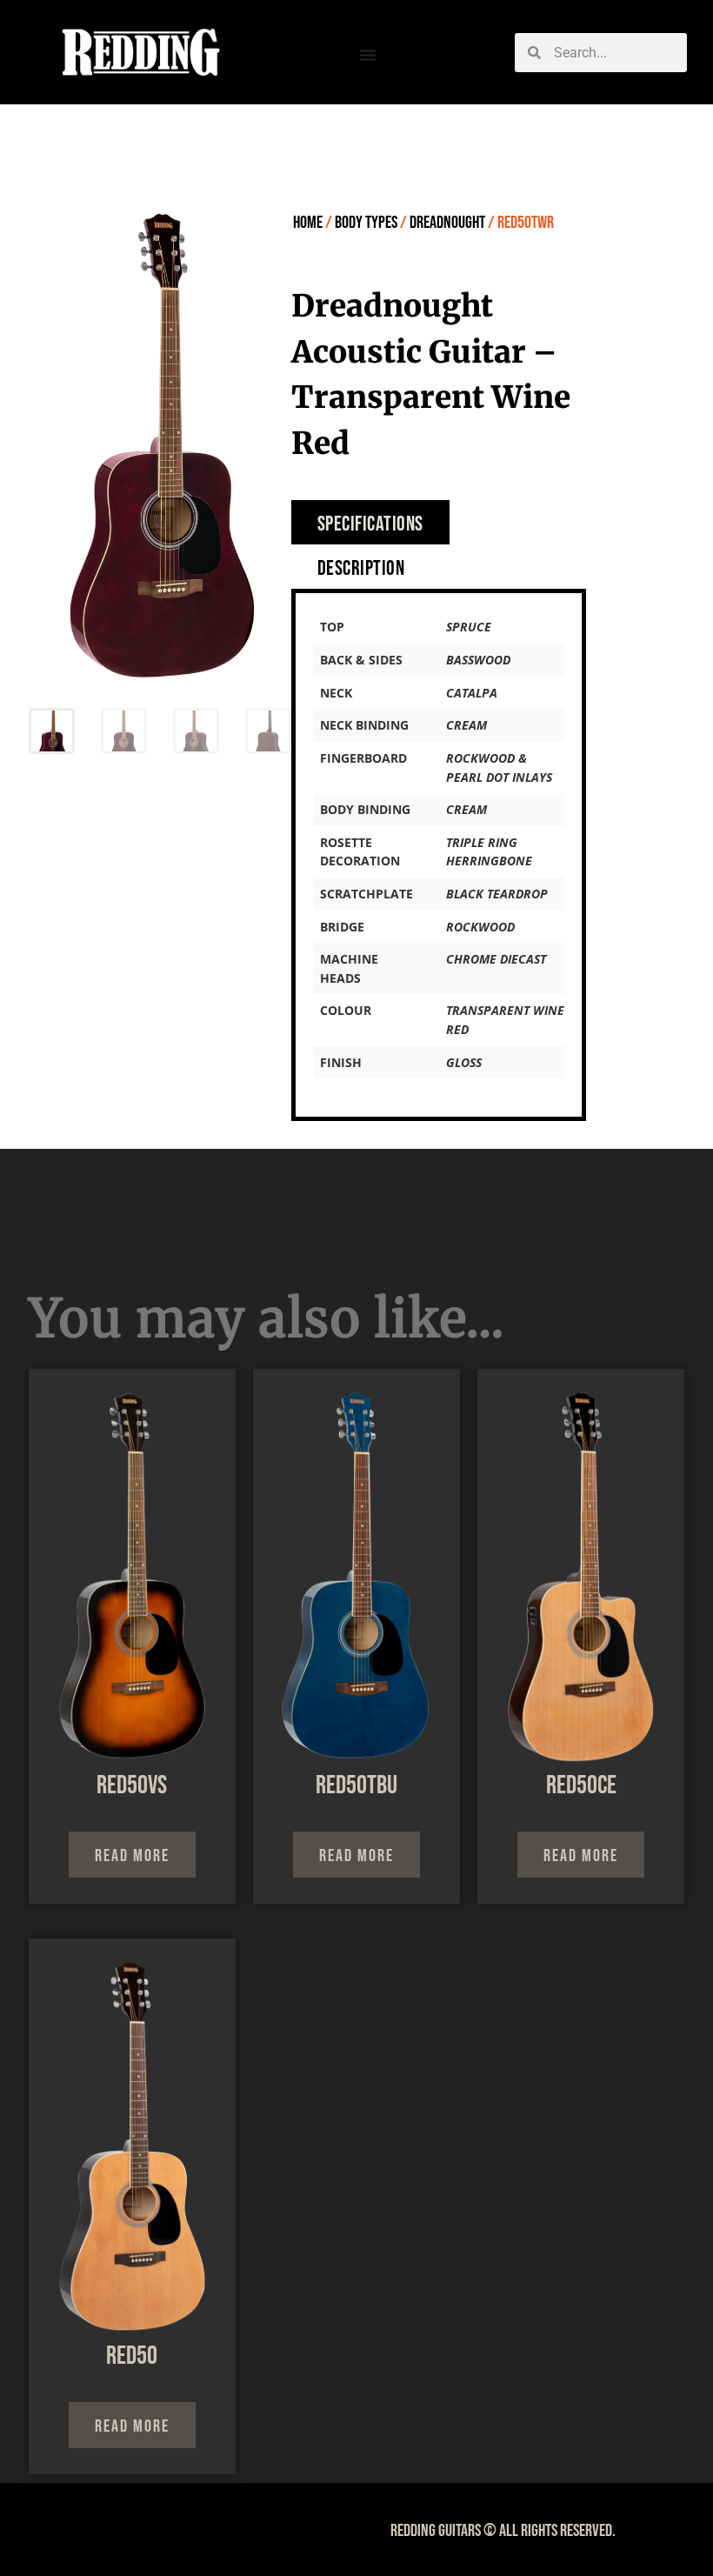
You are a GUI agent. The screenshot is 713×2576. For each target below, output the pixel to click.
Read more (132, 1856)
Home (308, 223)
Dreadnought (447, 223)
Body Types (366, 223)
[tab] (370, 522)
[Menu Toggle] (368, 55)
